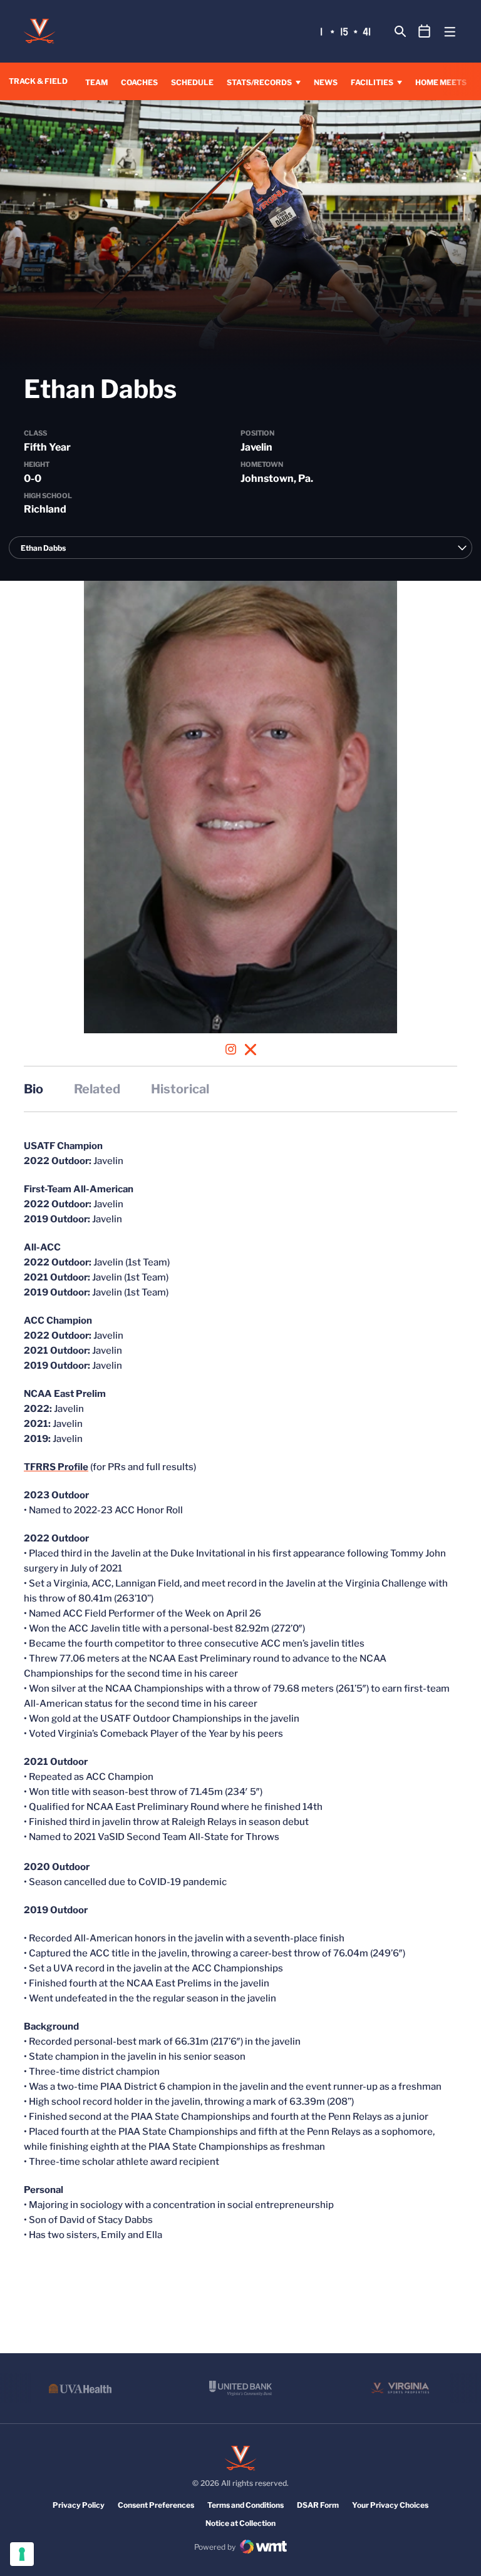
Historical (180, 1089)
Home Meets (441, 82)
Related (97, 1089)
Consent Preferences (156, 2505)
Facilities (372, 82)
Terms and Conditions (246, 2505)
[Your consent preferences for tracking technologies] (22, 2554)
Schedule (192, 82)
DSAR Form (318, 2505)
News (326, 82)
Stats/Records (259, 82)
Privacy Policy (79, 2505)
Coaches (139, 82)
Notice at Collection (240, 2523)
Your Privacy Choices (390, 2505)
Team (96, 82)
